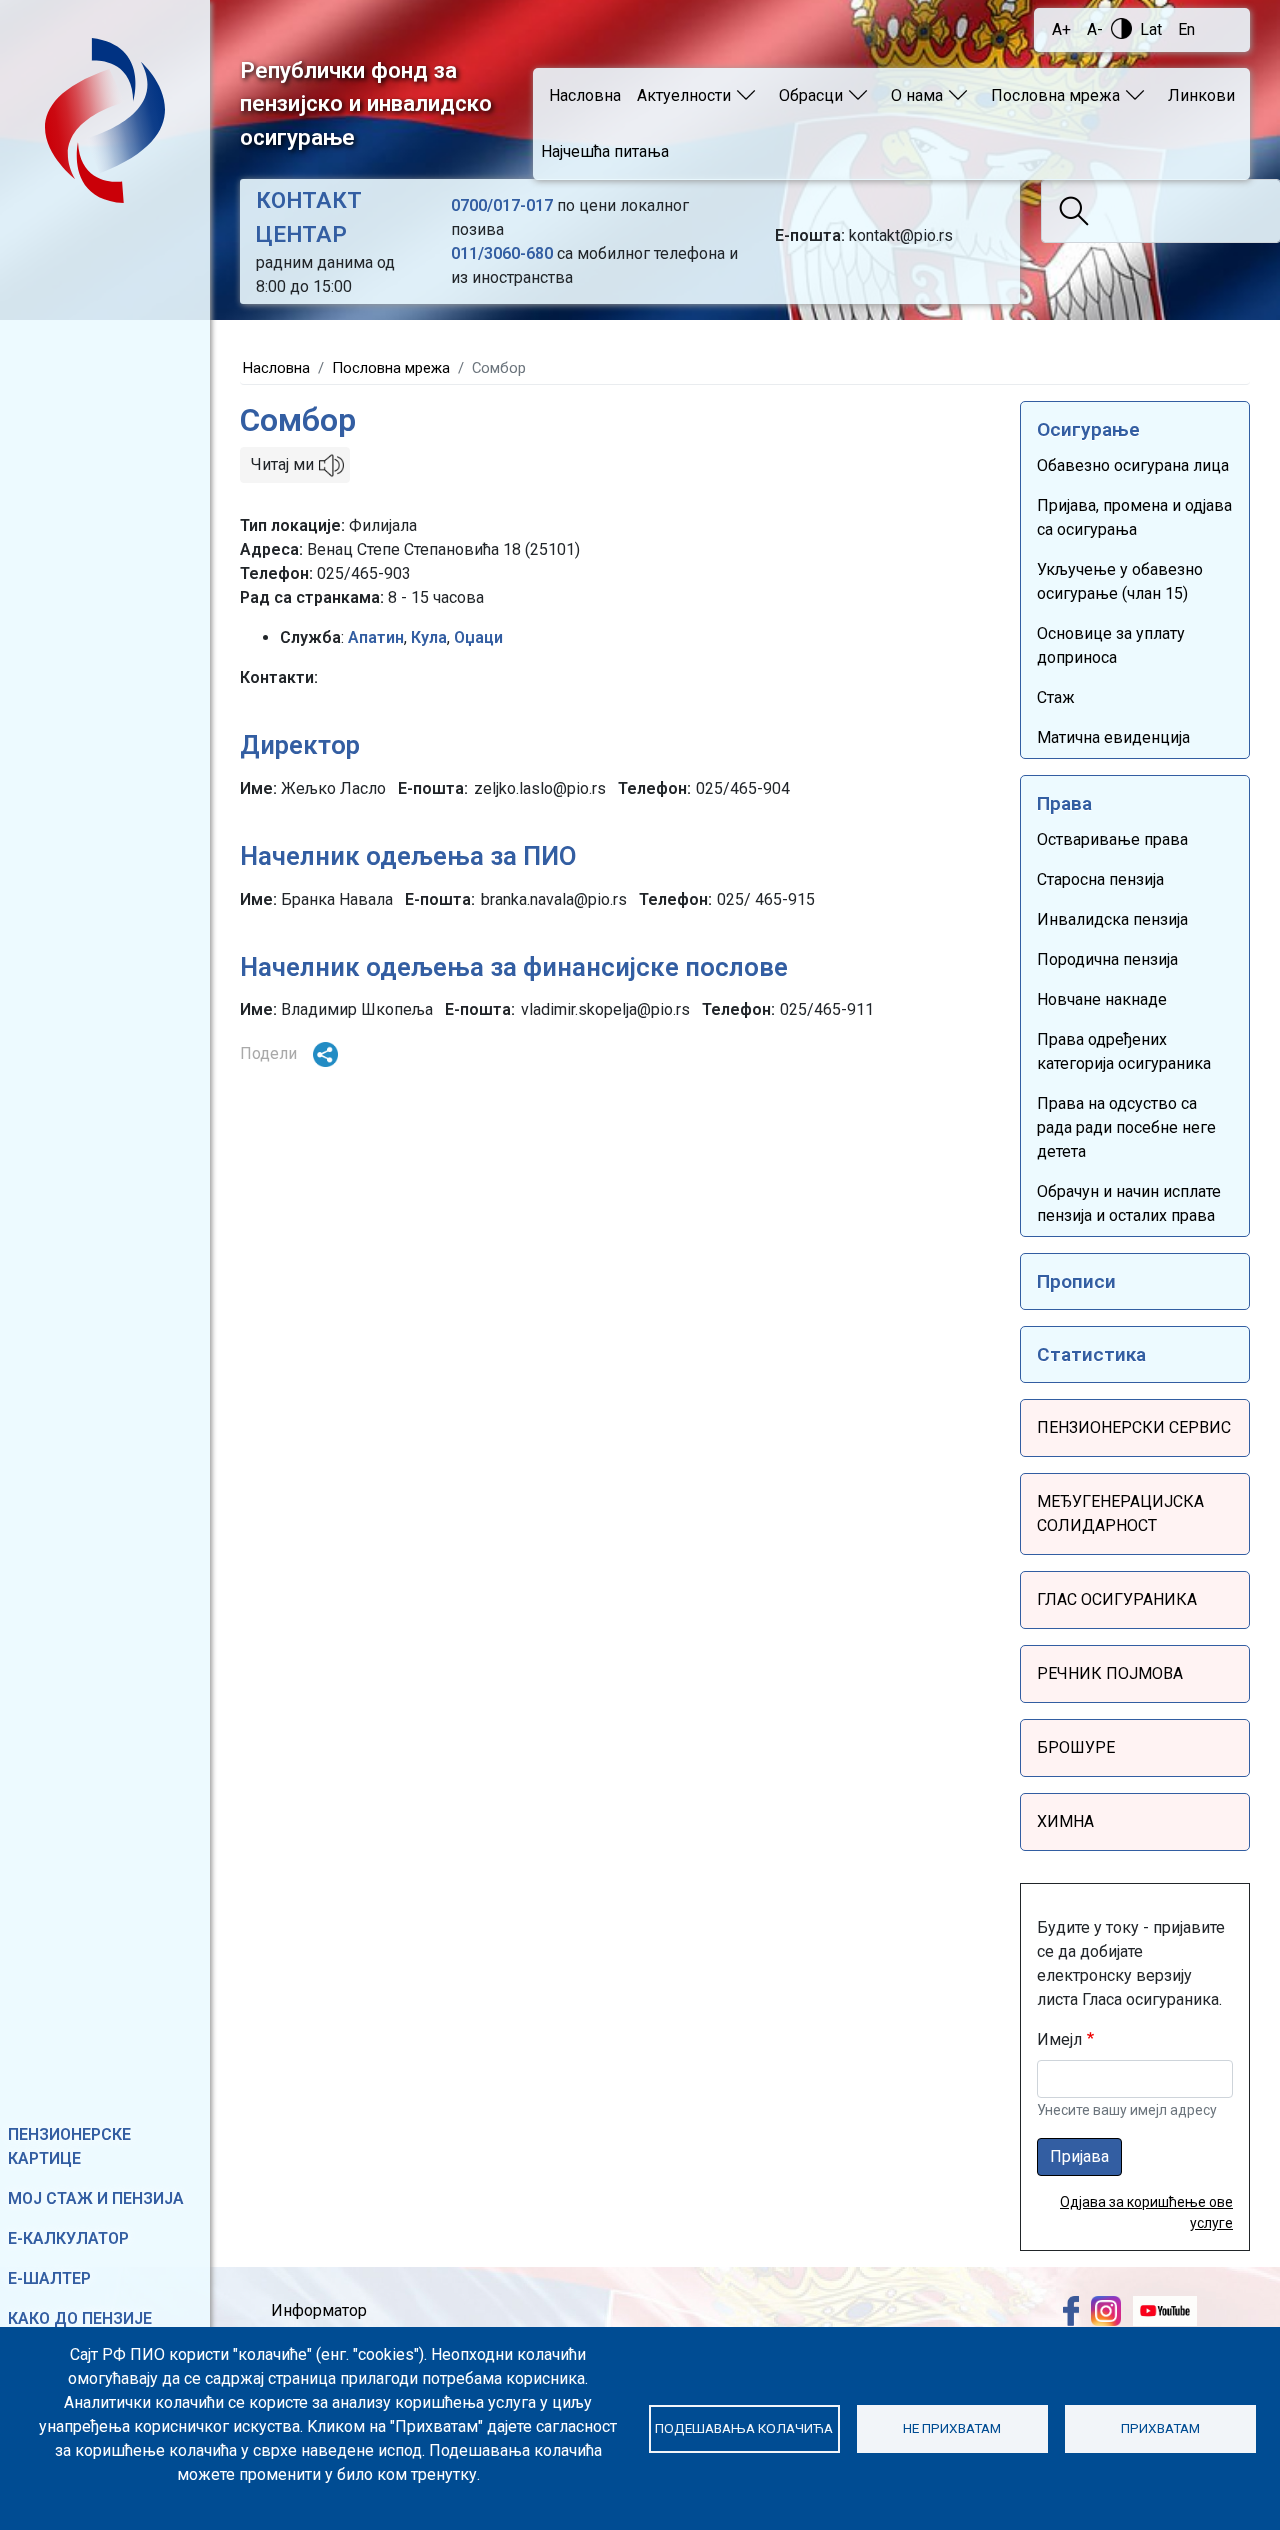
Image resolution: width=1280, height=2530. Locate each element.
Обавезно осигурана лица (1133, 465)
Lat (1151, 29)
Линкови (1201, 95)
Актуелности (684, 95)
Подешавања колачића (744, 2428)
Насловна (585, 95)
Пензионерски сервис (1134, 1427)
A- (1095, 29)
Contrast (1121, 28)
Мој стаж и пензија (96, 2198)
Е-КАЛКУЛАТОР (68, 2238)
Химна (1065, 1821)
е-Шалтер (49, 2278)
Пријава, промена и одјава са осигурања (1134, 517)
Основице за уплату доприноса (1111, 645)
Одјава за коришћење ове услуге (1146, 2212)
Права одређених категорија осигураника (1124, 1051)
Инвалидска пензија (1112, 919)
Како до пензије (80, 2318)
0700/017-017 (502, 205)
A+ (1061, 29)
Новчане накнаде (1102, 999)
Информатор (319, 2310)
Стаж (1056, 697)
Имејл (1059, 2039)
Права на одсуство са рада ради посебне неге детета (1126, 1127)
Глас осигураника (1117, 1599)
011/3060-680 (502, 253)
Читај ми (282, 464)
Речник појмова (1110, 1673)
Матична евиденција (1113, 737)
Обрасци (811, 95)
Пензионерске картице (69, 2146)
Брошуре (1076, 1747)
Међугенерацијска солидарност (1120, 1513)
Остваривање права (1112, 839)
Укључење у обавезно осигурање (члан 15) (1120, 581)
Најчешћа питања (605, 151)
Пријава (1079, 2156)
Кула (429, 637)
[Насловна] (105, 120)
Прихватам (1160, 2428)
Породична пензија (1107, 959)
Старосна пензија (1100, 879)
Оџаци (478, 637)
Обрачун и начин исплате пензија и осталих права (1129, 1203)
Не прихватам (952, 2428)
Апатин (376, 637)
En (1186, 29)
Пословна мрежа (1055, 95)
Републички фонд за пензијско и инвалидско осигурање (366, 103)
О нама (917, 95)
